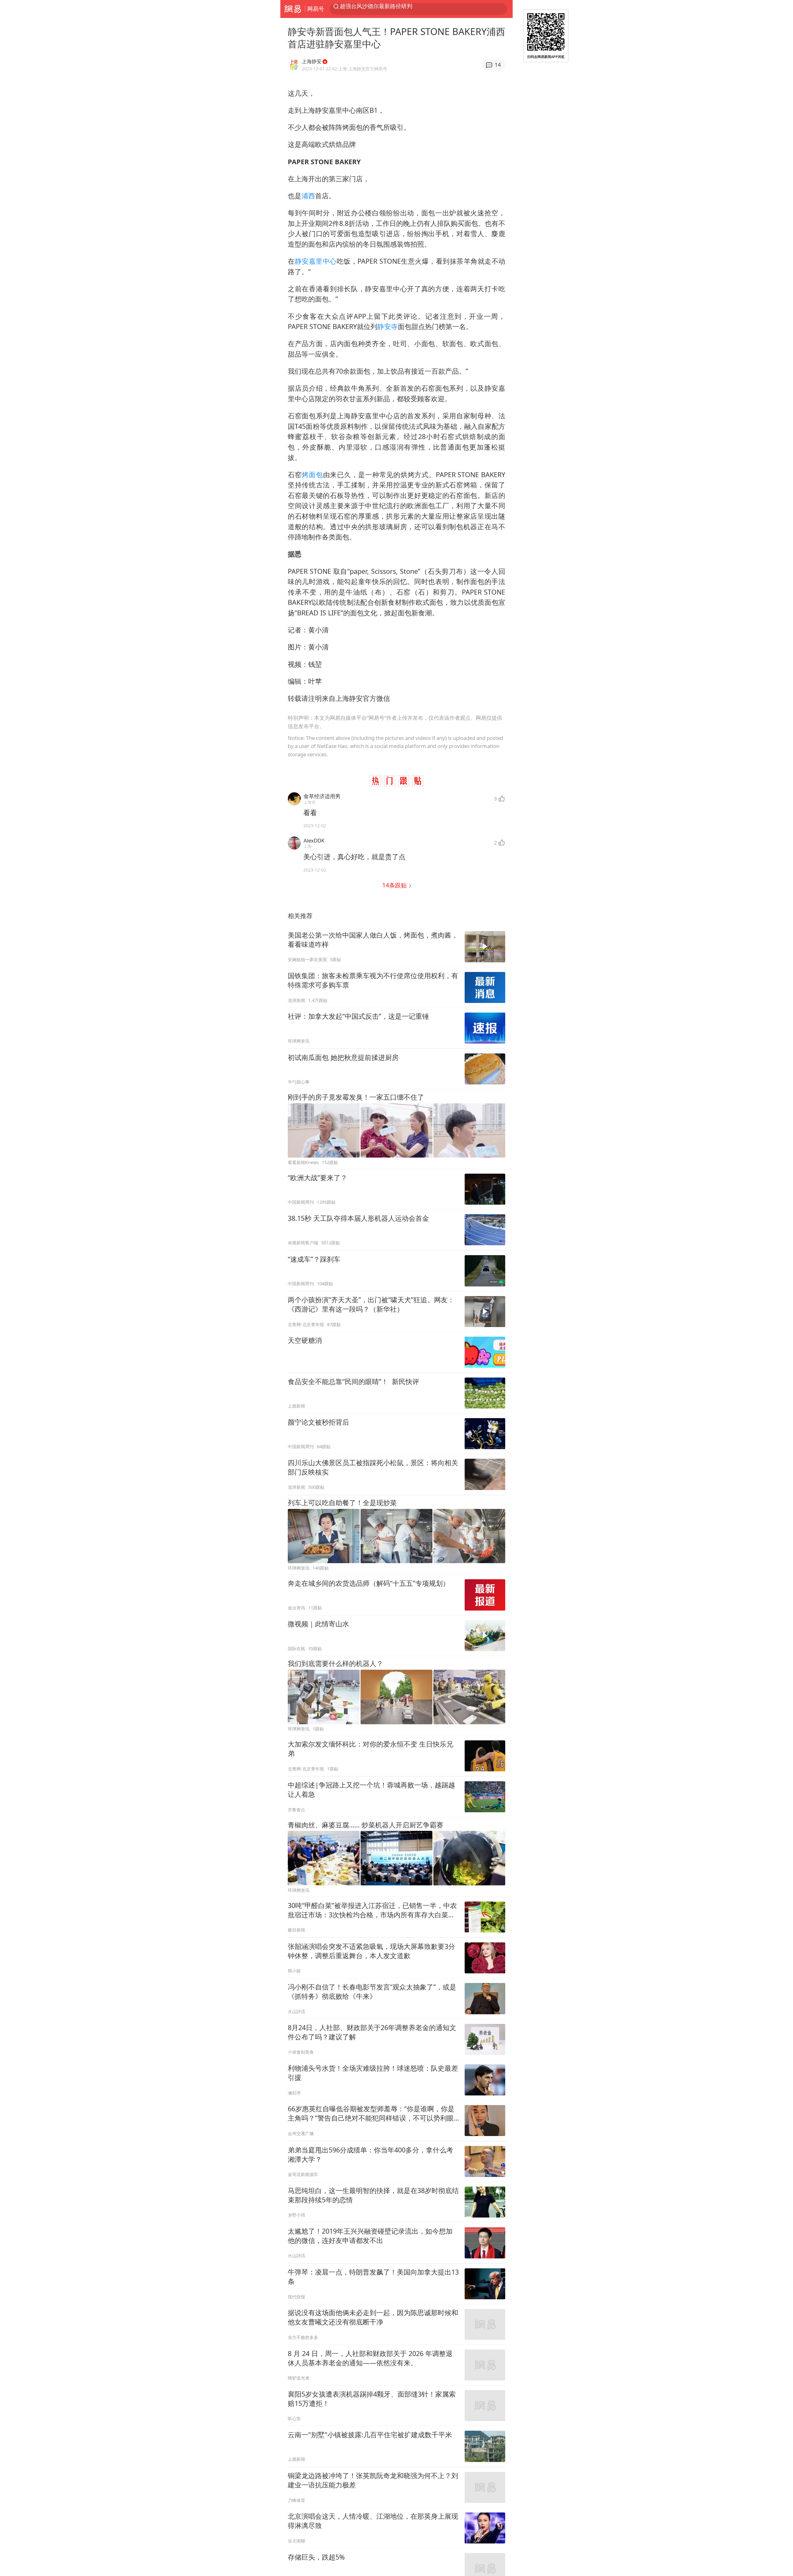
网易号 (316, 9)
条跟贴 (395, 885)
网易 (293, 9)
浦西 (308, 196)
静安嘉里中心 (316, 261)
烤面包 (312, 475)
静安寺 (388, 326)
